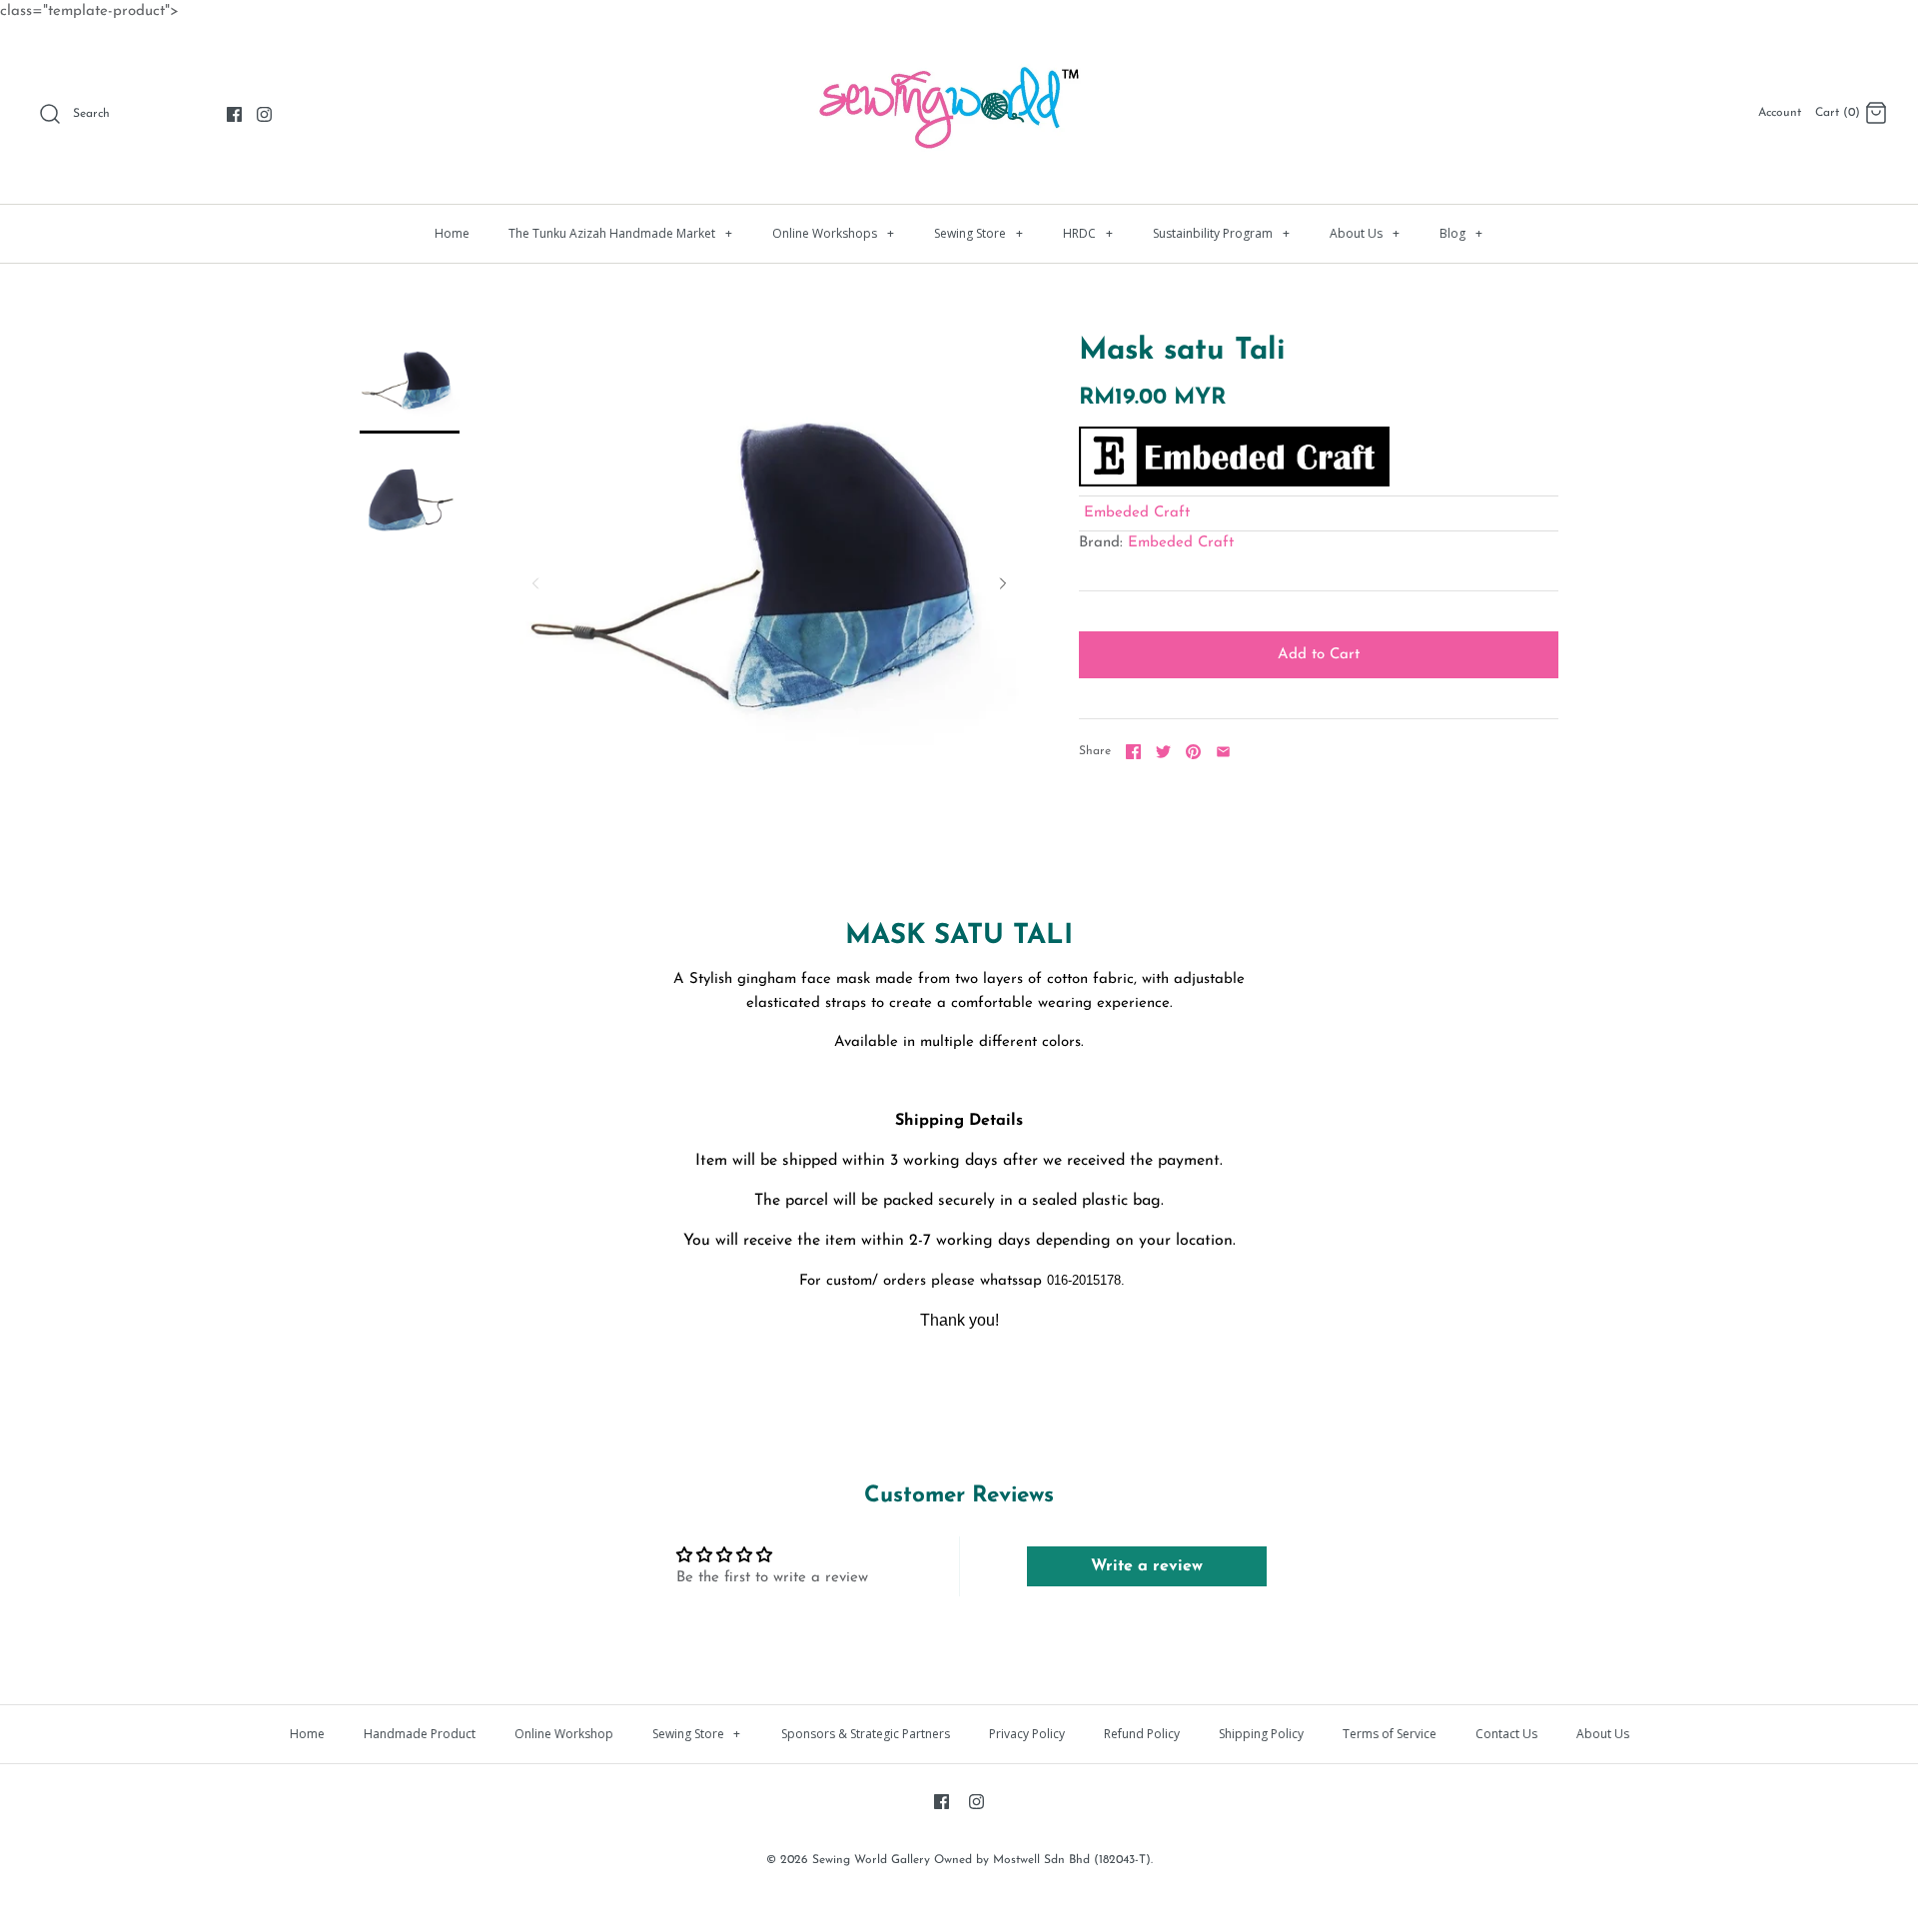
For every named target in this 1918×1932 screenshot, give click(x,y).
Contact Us (1506, 1734)
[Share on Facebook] (1133, 752)
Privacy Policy (1027, 1734)
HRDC (1088, 233)
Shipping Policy (1261, 1734)
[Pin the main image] (1193, 752)
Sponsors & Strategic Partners (866, 1734)
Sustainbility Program (1221, 233)
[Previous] (535, 583)
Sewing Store (978, 233)
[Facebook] (234, 114)
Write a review (1147, 1566)
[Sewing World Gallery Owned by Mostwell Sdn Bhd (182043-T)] (959, 55)
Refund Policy (1142, 1734)
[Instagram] (264, 114)
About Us (1365, 233)
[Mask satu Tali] (410, 384)
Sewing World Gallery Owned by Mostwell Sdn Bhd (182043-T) (981, 1860)
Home (452, 233)
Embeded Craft (1137, 513)
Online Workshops (833, 233)
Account (1780, 113)
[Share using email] (1223, 752)
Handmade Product (420, 1734)
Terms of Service (1390, 1734)
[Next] (1003, 583)
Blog (1461, 233)
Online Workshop (564, 1734)
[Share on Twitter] (1163, 752)
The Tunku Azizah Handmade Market (620, 233)
